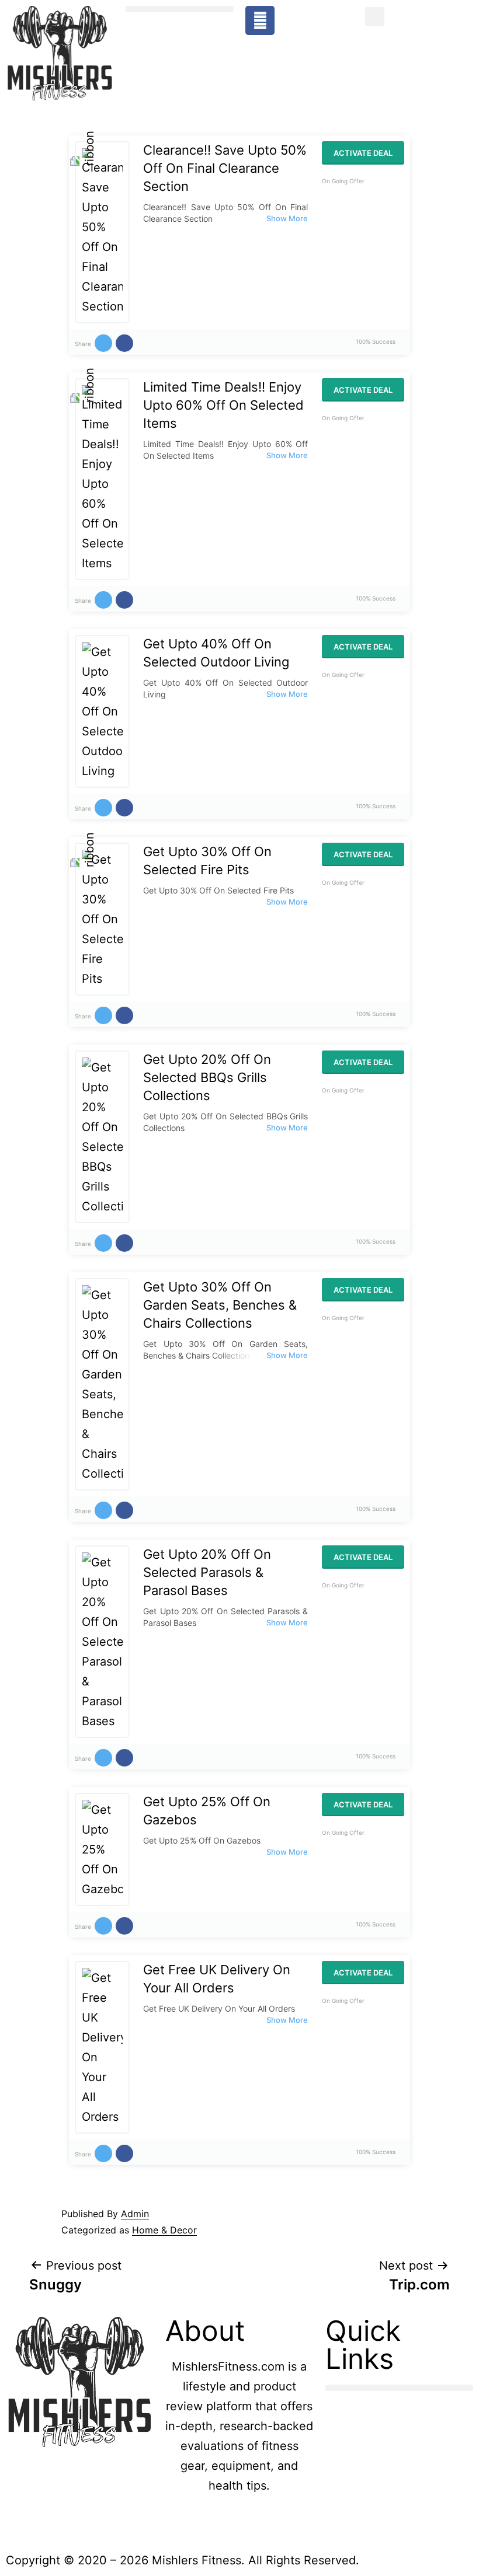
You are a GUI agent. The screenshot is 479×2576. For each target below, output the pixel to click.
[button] (180, 9)
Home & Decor (164, 2230)
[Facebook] (260, 20)
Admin (135, 2214)
